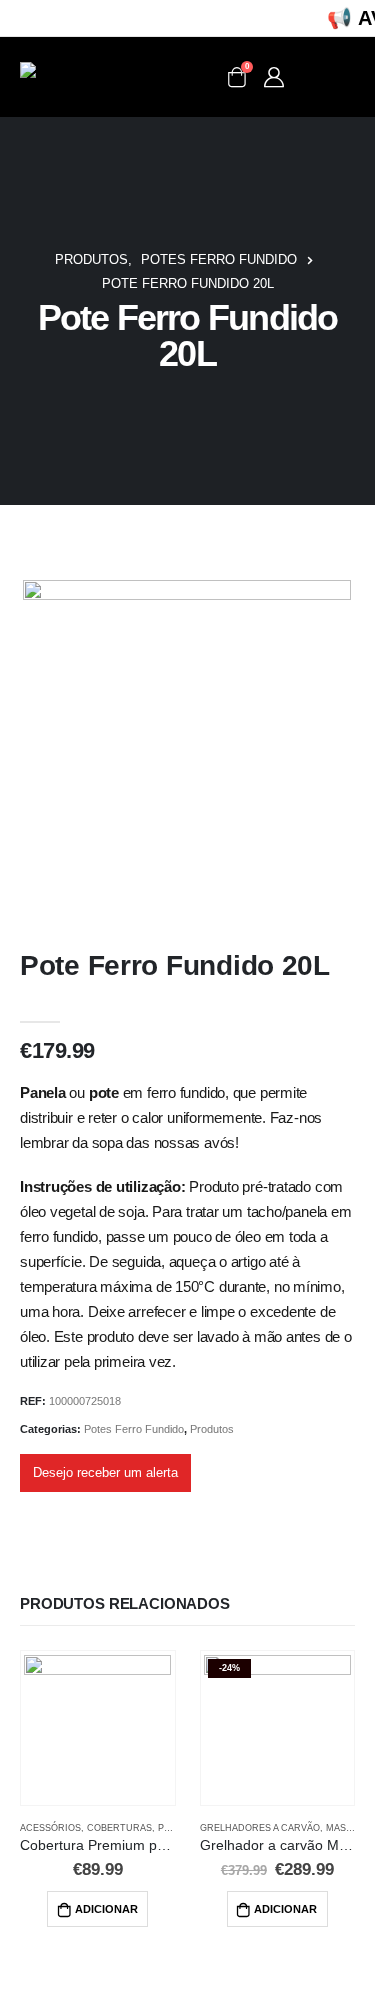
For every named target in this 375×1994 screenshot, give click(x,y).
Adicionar (106, 1909)
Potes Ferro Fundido (134, 1429)
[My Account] (274, 77)
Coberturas (119, 1828)
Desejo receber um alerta (105, 1472)
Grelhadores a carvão (260, 1828)
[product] (97, 1728)
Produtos (212, 1429)
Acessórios (50, 1828)
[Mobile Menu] (327, 77)
